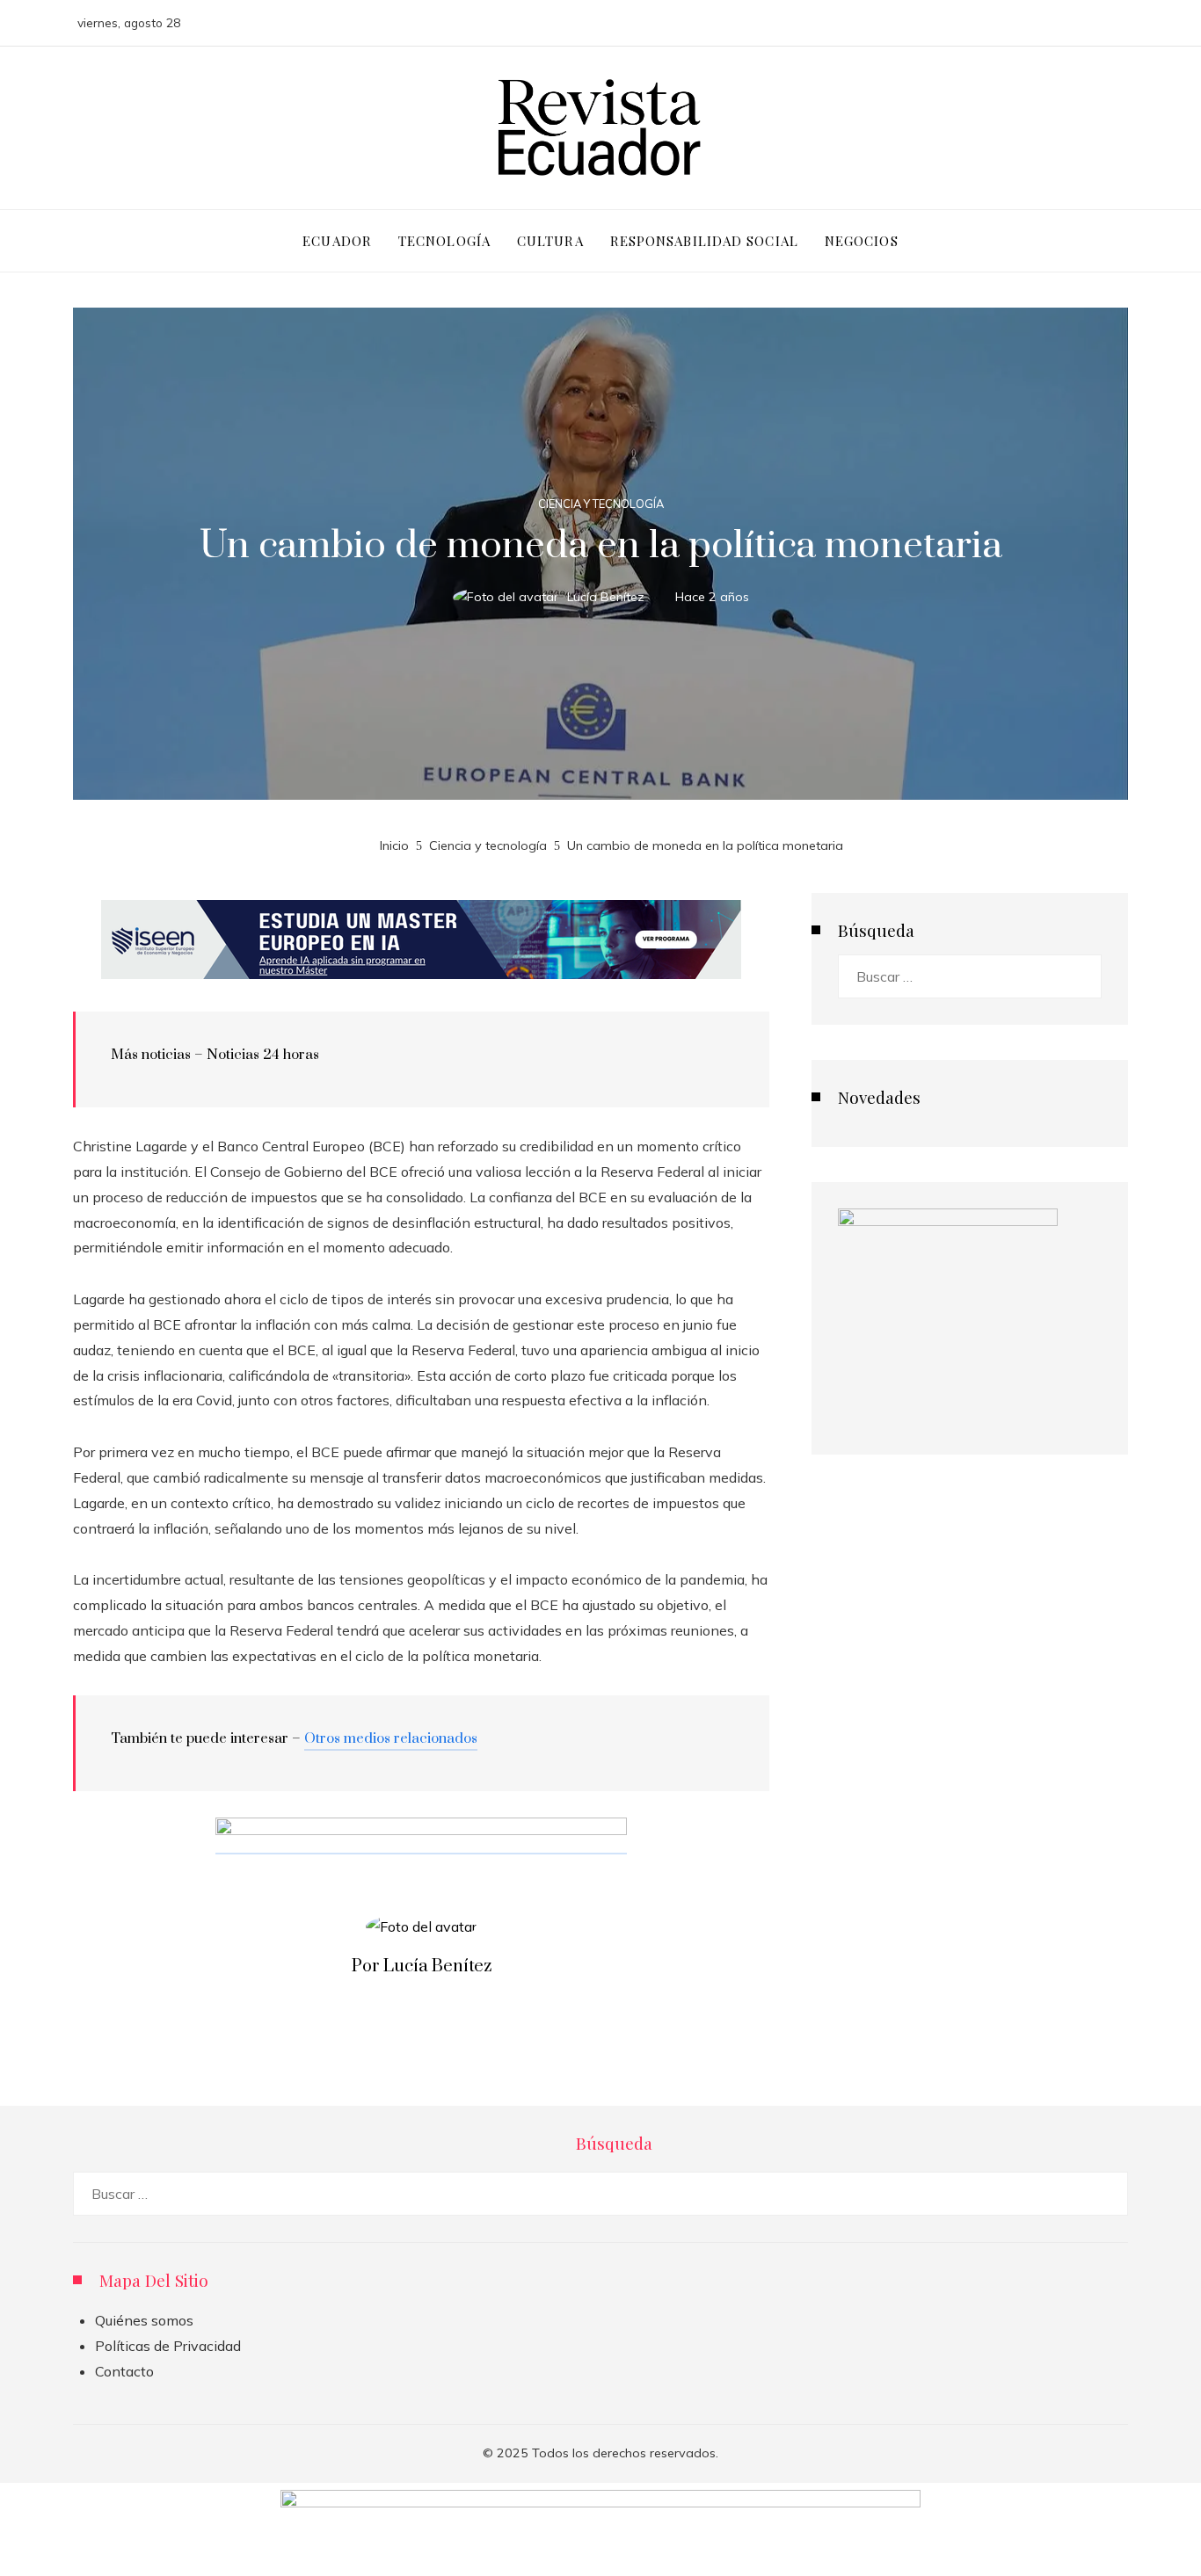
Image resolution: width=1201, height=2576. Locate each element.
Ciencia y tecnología (601, 504)
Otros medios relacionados (391, 1738)
